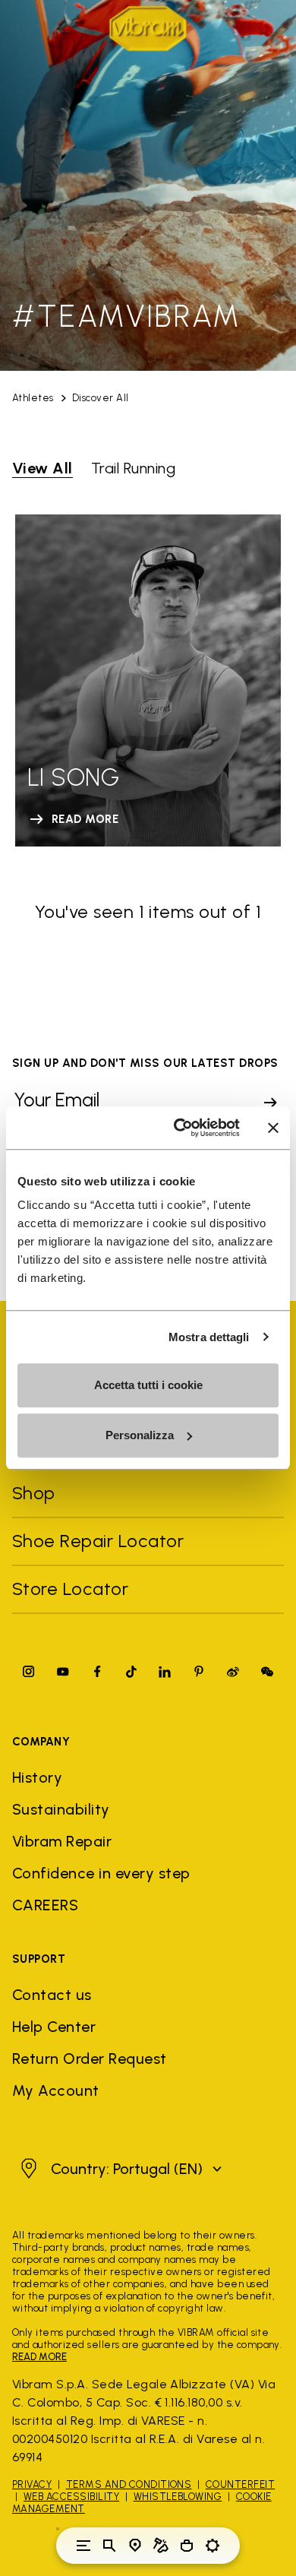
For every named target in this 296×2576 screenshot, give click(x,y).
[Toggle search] (109, 2546)
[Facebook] (97, 1671)
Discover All (101, 398)
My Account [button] (56, 2090)
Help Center (54, 2027)
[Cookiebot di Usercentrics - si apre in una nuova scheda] (179, 1128)
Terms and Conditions (129, 2484)
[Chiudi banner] (273, 1128)
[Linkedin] (165, 1671)
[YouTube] (63, 1671)
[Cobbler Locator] (161, 2546)
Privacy (32, 2484)
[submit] (270, 1103)
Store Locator (70, 1589)
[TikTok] (131, 1671)
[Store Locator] (135, 2546)
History (37, 1777)
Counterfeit (240, 2484)
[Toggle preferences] (213, 2546)
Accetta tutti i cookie (148, 1385)
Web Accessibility (71, 2497)
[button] (119, 2169)
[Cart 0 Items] (187, 2546)
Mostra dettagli (209, 1337)
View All (43, 468)
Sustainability (61, 1809)
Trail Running (133, 468)
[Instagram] (29, 1671)
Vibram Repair (62, 1841)
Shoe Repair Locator (98, 1541)
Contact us (52, 1995)
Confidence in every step (101, 1873)
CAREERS (45, 1905)
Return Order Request (90, 2059)
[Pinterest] (199, 1671)
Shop (34, 1493)
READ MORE (39, 2357)
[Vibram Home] (148, 28)
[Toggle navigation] (83, 2546)
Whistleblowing (178, 2497)
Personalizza (140, 1435)
